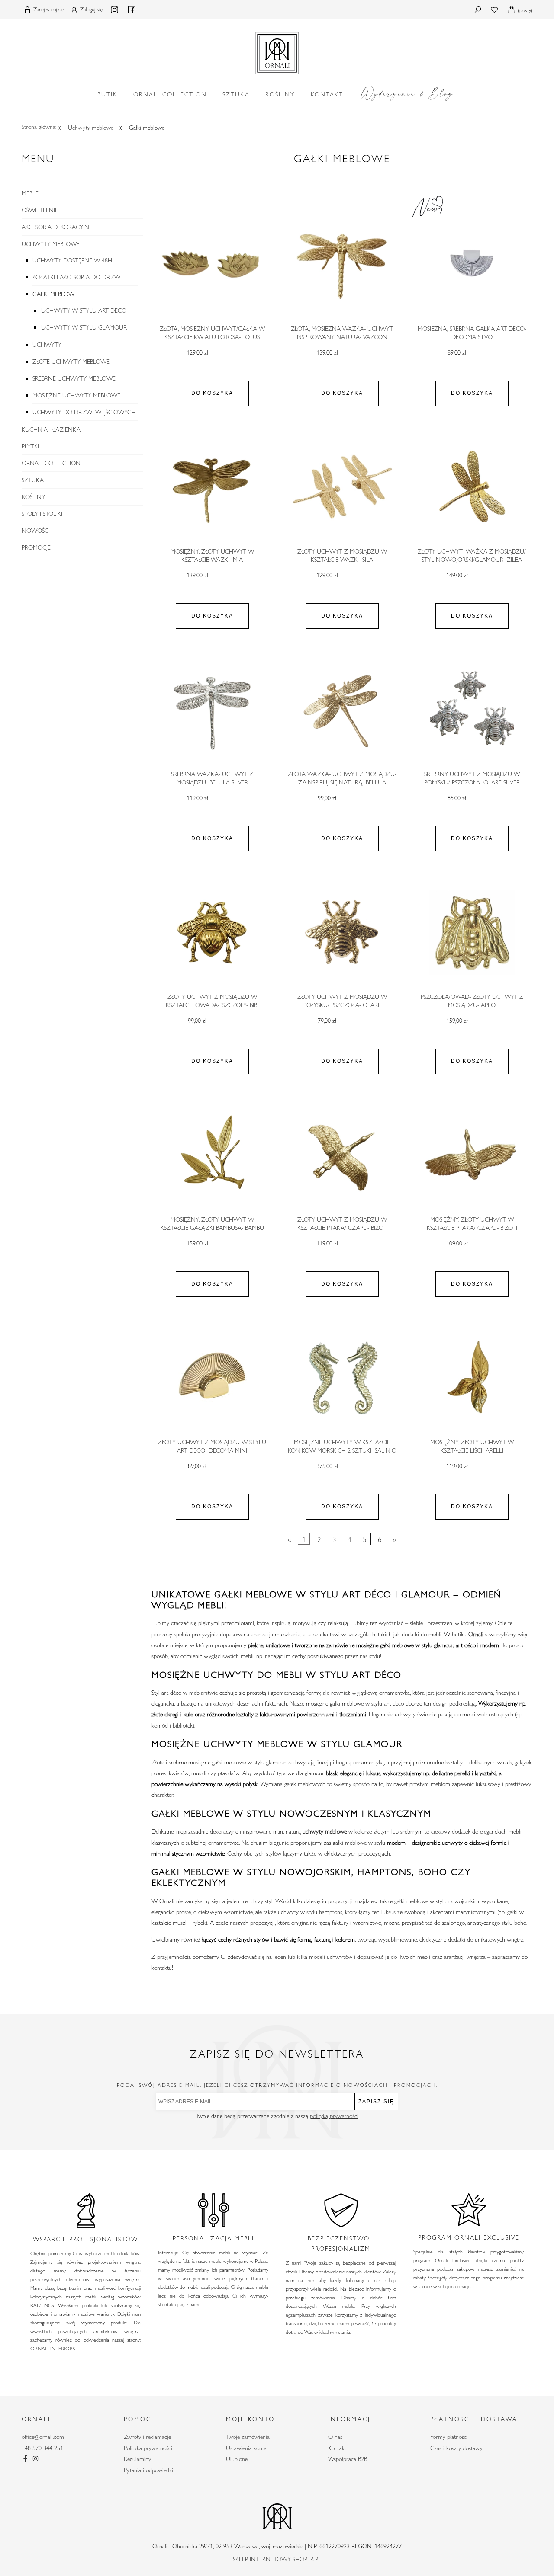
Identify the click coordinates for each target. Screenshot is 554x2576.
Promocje (36, 547)
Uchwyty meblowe (51, 244)
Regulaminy (137, 2459)
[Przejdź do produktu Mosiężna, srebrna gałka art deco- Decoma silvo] (472, 265)
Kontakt (337, 2448)
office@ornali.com (43, 2437)
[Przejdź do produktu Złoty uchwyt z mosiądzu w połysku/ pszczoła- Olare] (342, 933)
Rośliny (33, 497)
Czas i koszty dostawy (456, 2448)
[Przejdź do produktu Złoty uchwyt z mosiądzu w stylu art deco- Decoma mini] (212, 1378)
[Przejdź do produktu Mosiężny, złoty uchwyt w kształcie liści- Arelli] (472, 1378)
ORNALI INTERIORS (53, 2348)
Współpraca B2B (348, 2459)
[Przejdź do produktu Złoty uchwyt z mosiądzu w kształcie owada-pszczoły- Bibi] (212, 933)
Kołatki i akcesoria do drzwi (77, 277)
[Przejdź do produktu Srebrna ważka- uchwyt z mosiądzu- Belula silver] (212, 710)
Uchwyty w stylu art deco (84, 310)
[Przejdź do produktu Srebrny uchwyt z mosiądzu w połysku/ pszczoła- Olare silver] (472, 710)
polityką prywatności (334, 2116)
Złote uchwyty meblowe (71, 362)
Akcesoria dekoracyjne (57, 227)
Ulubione (237, 2459)
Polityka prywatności (148, 2448)
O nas (335, 2437)
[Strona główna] (277, 51)
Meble (30, 193)
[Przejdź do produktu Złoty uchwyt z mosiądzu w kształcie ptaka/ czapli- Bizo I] (342, 1155)
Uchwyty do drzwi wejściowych (84, 412)
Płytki (30, 446)
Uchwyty (47, 345)
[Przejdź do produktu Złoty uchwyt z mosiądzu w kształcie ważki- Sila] (342, 487)
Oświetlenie (40, 210)
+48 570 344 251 (42, 2448)
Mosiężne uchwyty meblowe (76, 395)
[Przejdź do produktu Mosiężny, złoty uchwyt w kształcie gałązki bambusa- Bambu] (212, 1155)
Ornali (476, 1634)
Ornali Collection (51, 463)
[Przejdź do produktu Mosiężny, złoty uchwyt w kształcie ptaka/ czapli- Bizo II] (472, 1155)
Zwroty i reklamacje (147, 2437)
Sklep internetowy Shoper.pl (277, 2559)
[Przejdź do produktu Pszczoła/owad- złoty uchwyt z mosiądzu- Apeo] (472, 933)
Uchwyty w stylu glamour (84, 327)
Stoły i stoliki (42, 514)
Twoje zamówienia (248, 2437)
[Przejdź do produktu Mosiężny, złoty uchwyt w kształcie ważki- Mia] (212, 487)
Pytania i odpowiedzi (148, 2470)
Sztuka (33, 480)
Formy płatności (449, 2437)
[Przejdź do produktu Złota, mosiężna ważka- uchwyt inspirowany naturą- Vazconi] (342, 265)
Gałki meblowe (55, 294)
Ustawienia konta (246, 2448)
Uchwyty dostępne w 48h (72, 260)
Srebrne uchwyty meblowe (74, 378)
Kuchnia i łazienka (51, 429)
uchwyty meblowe (325, 1831)
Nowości (36, 531)
